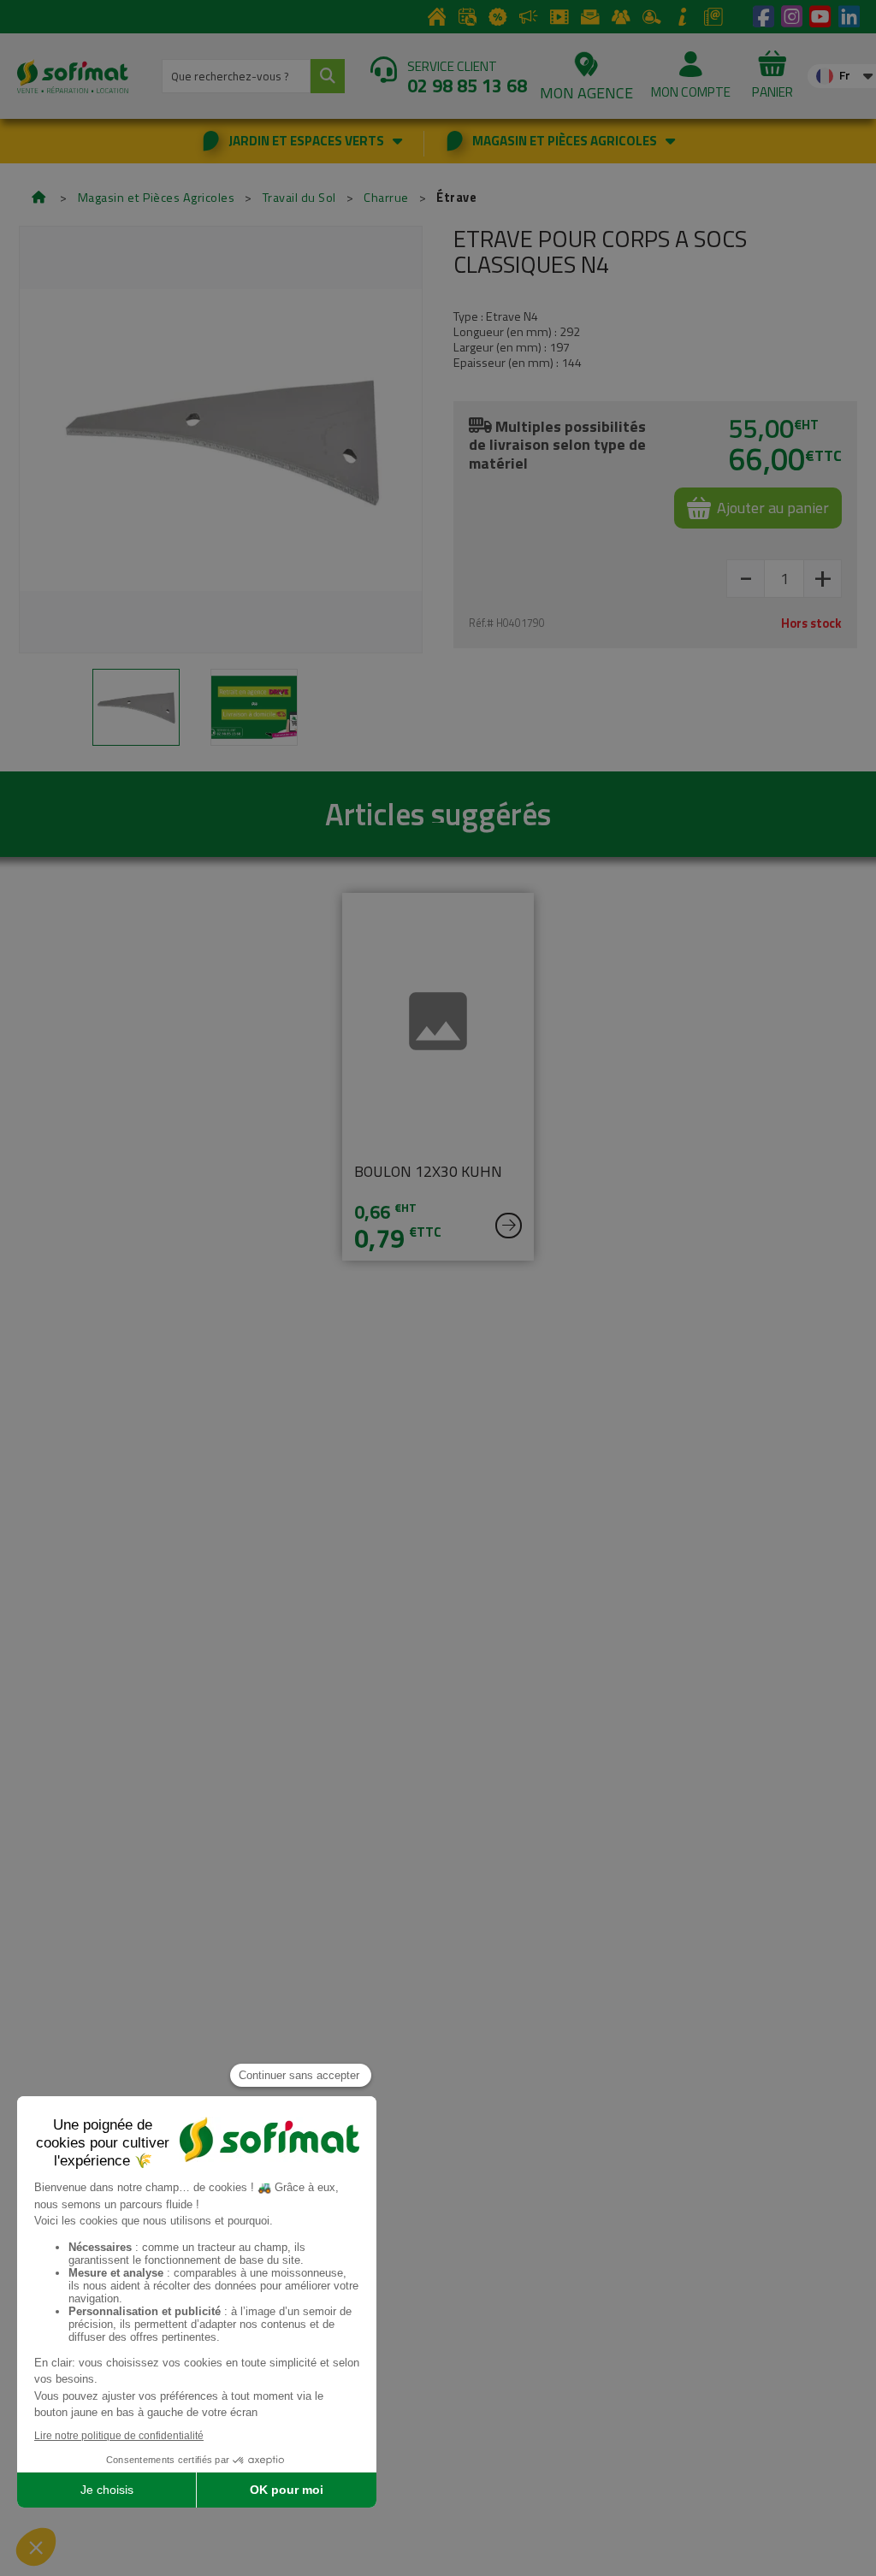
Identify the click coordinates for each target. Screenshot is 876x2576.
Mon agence (586, 93)
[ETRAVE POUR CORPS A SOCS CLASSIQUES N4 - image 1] (136, 707)
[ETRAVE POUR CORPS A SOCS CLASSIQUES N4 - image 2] (254, 707)
